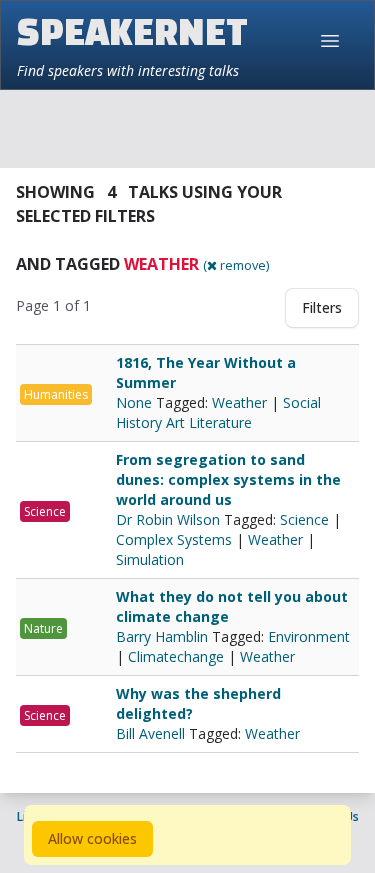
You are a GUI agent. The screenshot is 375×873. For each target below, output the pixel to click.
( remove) (236, 265)
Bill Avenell (152, 733)
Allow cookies (92, 838)
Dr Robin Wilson (170, 519)
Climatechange (176, 656)
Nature (43, 628)
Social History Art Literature (218, 412)
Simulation (150, 559)
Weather (239, 402)
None (136, 402)
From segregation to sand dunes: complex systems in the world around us (228, 479)
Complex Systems (174, 539)
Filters (322, 307)
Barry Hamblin (164, 636)
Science (45, 511)
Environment (309, 636)
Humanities (56, 394)
